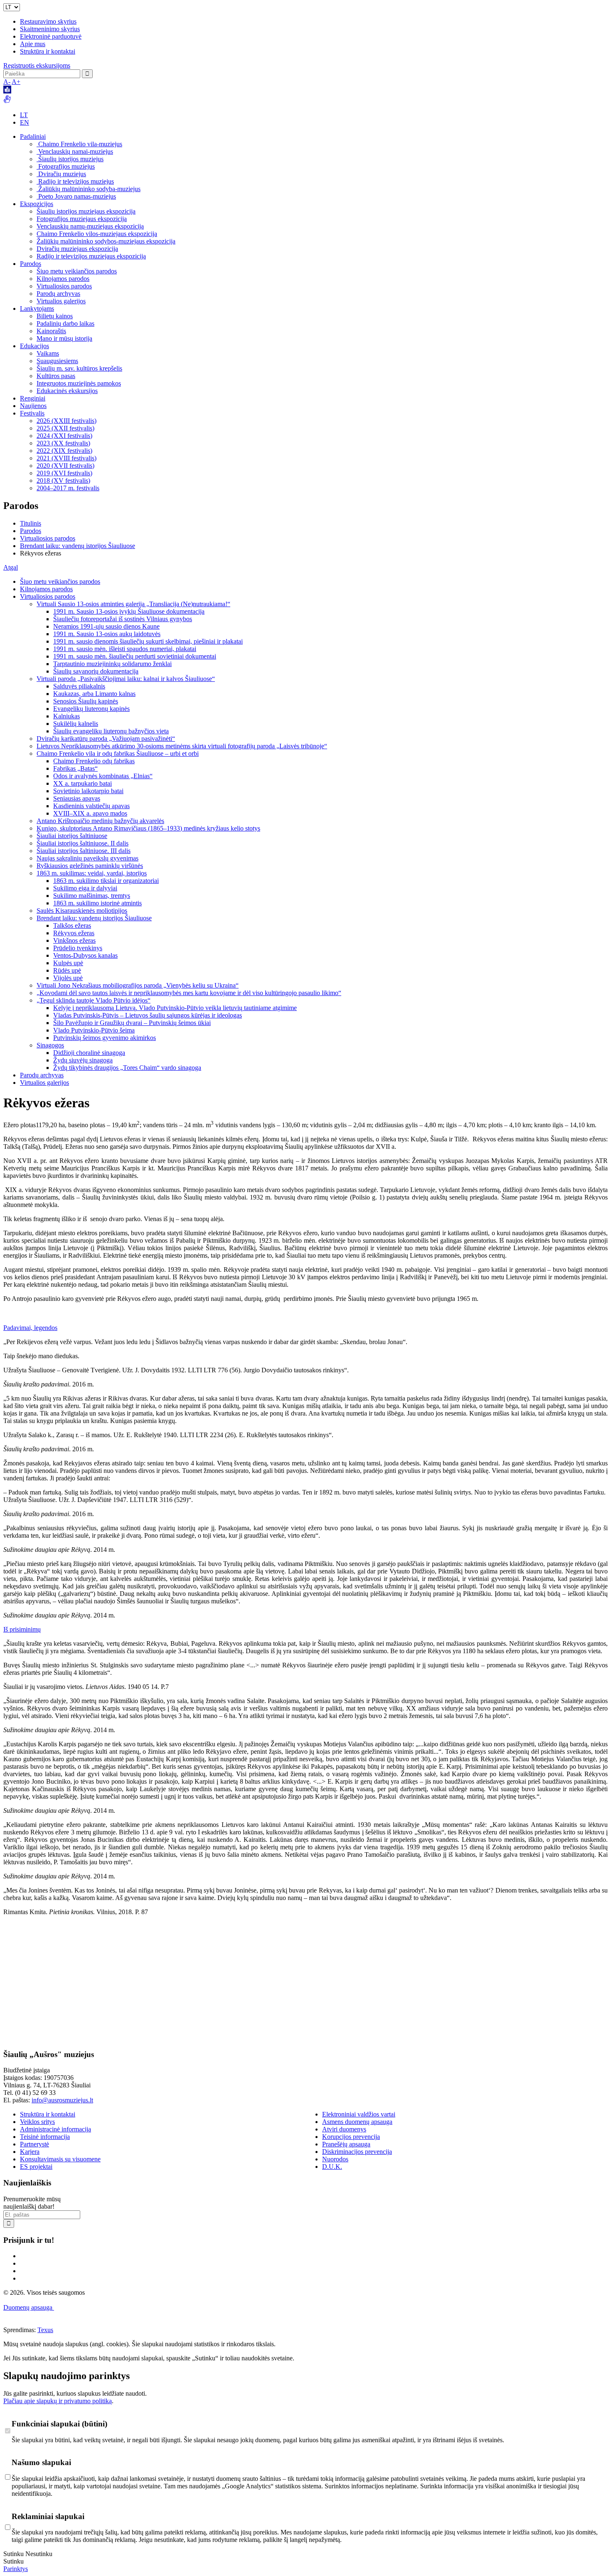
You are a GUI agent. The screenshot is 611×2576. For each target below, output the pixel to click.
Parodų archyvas (58, 294)
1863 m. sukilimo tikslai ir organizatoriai (106, 881)
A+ (16, 82)
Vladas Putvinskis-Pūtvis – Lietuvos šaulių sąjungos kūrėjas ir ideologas (148, 1015)
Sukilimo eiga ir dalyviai (85, 888)
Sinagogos (50, 1045)
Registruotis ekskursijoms (37, 65)
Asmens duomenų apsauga (357, 2122)
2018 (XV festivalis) (63, 481)
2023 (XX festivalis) (63, 443)
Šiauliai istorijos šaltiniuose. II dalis (83, 843)
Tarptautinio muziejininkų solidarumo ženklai (112, 664)
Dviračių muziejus (61, 174)
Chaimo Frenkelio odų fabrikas (94, 761)
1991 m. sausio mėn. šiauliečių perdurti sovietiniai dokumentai (135, 656)
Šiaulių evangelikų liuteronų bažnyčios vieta (111, 731)
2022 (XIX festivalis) (64, 451)
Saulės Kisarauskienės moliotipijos (82, 911)
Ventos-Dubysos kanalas (85, 955)
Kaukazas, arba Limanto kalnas (94, 694)
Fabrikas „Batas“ (75, 768)
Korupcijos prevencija (351, 2137)
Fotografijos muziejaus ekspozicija (82, 219)
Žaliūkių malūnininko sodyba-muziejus (89, 189)
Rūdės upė (67, 970)
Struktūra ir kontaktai (48, 51)
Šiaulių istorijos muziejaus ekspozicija (86, 211)
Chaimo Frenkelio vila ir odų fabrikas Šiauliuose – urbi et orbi (118, 753)
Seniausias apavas (77, 798)
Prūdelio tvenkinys (78, 948)
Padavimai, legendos (30, 1328)
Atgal (11, 567)
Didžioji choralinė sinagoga (89, 1053)
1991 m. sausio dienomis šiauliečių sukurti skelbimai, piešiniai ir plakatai (148, 641)
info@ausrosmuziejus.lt (62, 2100)
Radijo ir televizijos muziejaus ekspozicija (91, 256)
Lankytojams (37, 308)
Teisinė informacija (45, 2137)
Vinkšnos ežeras (74, 940)
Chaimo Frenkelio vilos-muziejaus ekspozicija (97, 234)
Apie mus (33, 44)
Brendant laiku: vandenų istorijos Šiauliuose (78, 546)
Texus (45, 2330)
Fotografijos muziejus (66, 166)
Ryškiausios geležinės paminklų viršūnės (90, 866)
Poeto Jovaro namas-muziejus (76, 196)
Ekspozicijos (37, 204)
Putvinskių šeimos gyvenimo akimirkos (105, 1038)
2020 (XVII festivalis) (65, 466)
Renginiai (33, 398)
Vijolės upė (68, 978)
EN (25, 122)
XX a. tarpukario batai (83, 783)
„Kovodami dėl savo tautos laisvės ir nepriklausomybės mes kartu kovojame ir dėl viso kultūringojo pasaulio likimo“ (189, 993)
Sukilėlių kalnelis (76, 724)
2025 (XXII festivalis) (65, 428)
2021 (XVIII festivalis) (67, 458)
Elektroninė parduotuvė (51, 36)
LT (24, 115)
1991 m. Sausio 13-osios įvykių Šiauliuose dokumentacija (129, 611)
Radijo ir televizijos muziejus (75, 181)
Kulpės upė (68, 963)
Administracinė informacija (55, 2129)
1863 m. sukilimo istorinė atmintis (97, 903)
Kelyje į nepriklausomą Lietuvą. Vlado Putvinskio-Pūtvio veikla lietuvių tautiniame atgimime (175, 1008)
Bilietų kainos (55, 316)
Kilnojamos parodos (63, 279)
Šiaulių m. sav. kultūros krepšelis (79, 368)
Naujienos (33, 406)
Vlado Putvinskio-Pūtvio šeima (94, 1030)
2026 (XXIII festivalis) (67, 421)
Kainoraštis (51, 331)
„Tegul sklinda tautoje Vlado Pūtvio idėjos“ (94, 1000)
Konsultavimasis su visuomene (60, 2159)
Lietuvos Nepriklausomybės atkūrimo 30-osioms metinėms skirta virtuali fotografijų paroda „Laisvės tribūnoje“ (182, 746)
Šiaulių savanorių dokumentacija (96, 671)
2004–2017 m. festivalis (68, 488)
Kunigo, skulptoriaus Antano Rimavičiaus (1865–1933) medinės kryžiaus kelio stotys (148, 828)
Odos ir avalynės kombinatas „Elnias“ (103, 776)
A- (7, 82)
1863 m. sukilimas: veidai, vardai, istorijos (92, 873)
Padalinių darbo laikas (65, 323)
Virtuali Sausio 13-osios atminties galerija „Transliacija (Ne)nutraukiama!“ (133, 604)
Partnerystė (34, 2144)
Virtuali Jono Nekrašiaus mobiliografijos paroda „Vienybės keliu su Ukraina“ (138, 985)
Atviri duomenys (344, 2129)
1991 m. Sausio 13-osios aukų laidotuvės (107, 634)
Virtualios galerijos (61, 301)
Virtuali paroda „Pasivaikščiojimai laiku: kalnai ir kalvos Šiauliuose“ (126, 679)
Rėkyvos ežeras (74, 933)
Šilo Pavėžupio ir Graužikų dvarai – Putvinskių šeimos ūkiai (132, 1023)
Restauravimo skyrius (48, 21)
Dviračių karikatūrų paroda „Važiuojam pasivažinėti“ (106, 739)
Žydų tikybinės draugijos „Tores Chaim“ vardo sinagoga (127, 1068)
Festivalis (32, 413)
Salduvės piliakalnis (79, 686)
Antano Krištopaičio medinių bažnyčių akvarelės (100, 821)
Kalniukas (67, 716)
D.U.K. (332, 2167)
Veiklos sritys (37, 2122)
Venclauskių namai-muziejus (75, 151)
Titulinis (31, 523)
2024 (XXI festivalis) (64, 436)
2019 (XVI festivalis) (64, 473)
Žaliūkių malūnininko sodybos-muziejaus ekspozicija (106, 241)
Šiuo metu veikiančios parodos (77, 271)
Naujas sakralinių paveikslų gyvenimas (87, 858)
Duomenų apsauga (29, 2307)
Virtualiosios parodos (64, 286)
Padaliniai (33, 136)
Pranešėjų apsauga (346, 2144)
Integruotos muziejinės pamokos (79, 383)
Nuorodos (335, 2159)
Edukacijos (34, 346)
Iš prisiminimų (22, 1629)
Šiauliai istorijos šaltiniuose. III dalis (84, 851)
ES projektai (36, 2167)
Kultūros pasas (56, 376)
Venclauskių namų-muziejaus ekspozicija (90, 226)
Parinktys (16, 2569)
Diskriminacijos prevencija (357, 2152)
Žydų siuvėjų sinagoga (83, 1060)
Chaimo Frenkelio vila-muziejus (79, 144)
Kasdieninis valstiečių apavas (91, 806)
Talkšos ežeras (72, 925)
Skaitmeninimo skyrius (50, 29)
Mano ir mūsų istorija (64, 338)
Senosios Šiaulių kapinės (86, 701)
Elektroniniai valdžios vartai (359, 2114)
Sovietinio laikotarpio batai (88, 791)
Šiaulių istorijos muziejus (70, 159)
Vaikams (48, 353)
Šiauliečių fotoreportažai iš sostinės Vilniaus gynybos (123, 619)
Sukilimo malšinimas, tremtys (92, 896)
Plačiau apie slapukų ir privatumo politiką (58, 2401)
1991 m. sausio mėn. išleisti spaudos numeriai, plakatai (125, 649)
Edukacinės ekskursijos (67, 391)
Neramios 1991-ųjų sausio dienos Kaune (106, 626)
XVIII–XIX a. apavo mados (90, 813)
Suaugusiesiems (57, 361)
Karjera (30, 2152)
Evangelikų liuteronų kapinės (91, 709)
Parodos (31, 264)
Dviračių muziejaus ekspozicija (77, 249)
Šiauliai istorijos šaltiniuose (72, 836)
